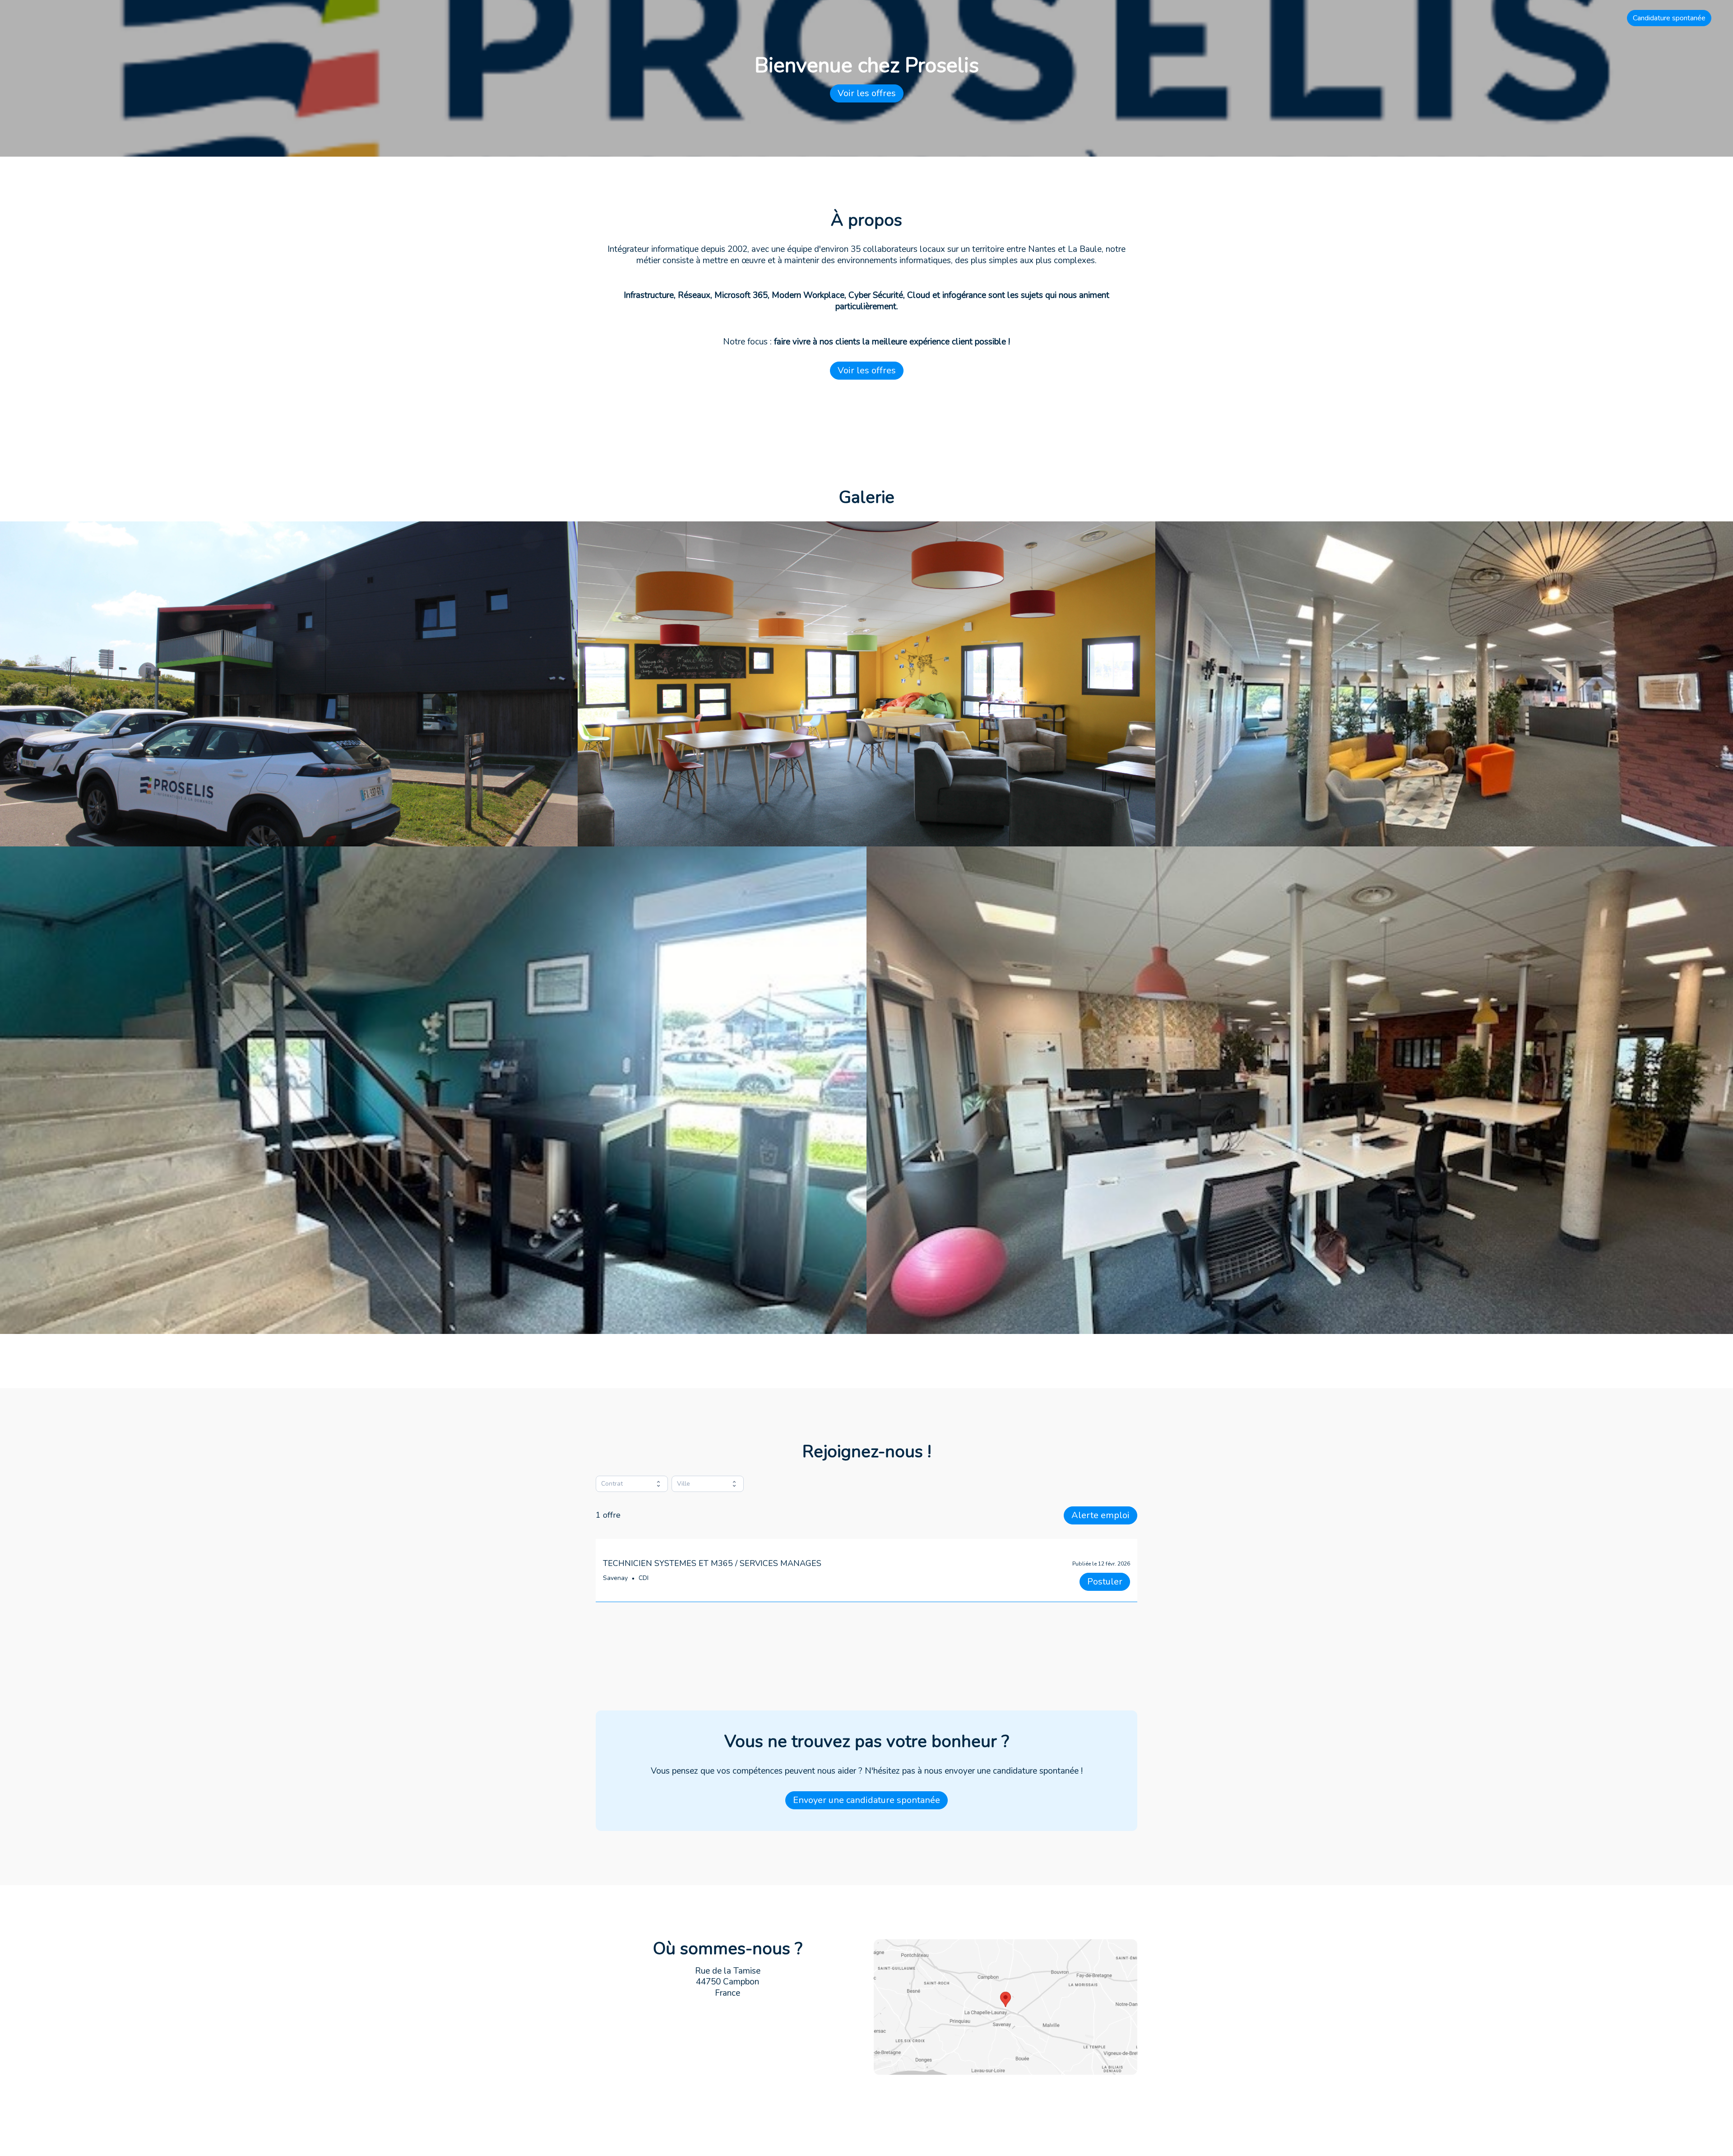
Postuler (1105, 1582)
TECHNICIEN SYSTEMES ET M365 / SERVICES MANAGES (712, 1563)
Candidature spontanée (1669, 18)
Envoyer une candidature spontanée (866, 1800)
